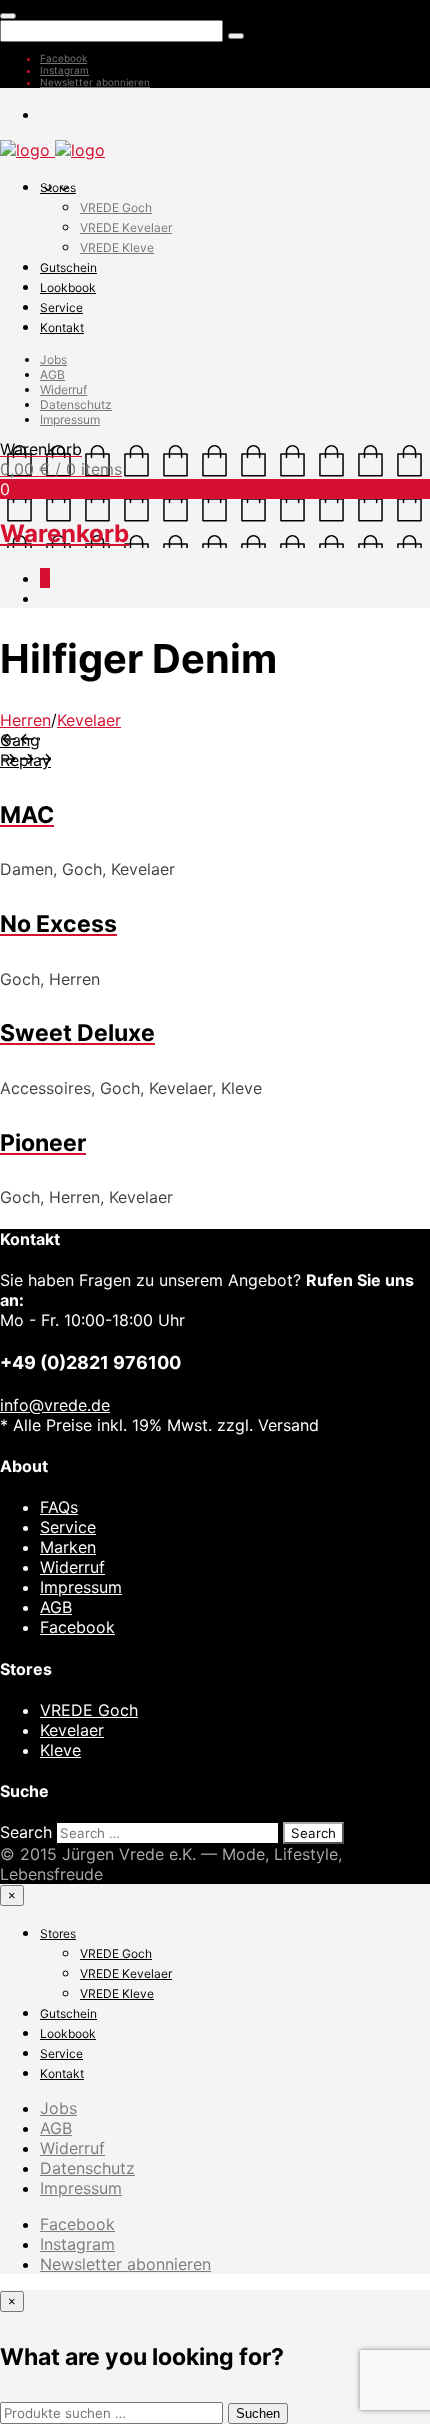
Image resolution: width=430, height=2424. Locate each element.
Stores (58, 187)
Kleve (60, 1750)
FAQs (59, 1507)
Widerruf (63, 389)
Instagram (64, 70)
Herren (25, 720)
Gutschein (68, 267)
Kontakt (62, 327)
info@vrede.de (55, 1405)
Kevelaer (89, 720)
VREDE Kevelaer (126, 227)
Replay (25, 760)
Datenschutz (76, 404)
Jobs (53, 359)
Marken (68, 1547)
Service (61, 307)
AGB (52, 374)
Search (26, 1832)
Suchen (258, 2413)
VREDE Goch (116, 207)
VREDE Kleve (117, 247)
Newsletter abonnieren (95, 82)
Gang (20, 740)
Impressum (70, 419)
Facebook (63, 58)
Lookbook (68, 287)
